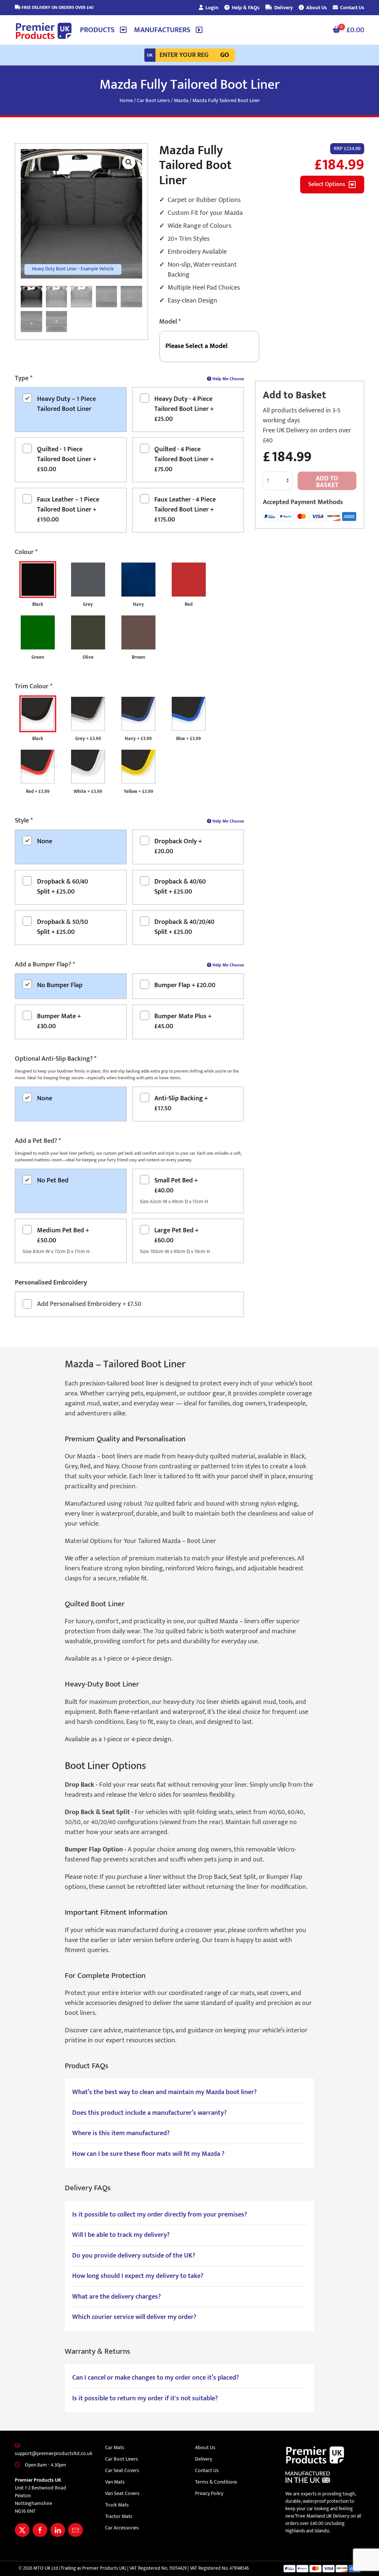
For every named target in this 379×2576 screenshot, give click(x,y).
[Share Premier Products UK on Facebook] (40, 2530)
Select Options (327, 184)
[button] (103, 30)
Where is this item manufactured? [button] (121, 2133)
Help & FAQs (245, 8)
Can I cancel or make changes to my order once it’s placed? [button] (155, 2378)
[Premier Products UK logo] (44, 31)
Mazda (181, 100)
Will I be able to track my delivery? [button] (121, 2235)
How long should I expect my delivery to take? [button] (138, 2276)
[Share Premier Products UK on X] (22, 2530)
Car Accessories (122, 2528)
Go (225, 55)
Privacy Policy (209, 2493)
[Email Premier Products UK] (76, 2530)
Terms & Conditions (216, 2482)
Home (126, 100)
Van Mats (115, 2482)
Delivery (283, 8)
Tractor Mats (119, 2516)
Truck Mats (117, 2505)
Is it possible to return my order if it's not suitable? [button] (145, 2399)
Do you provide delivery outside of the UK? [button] (134, 2256)
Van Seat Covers (122, 2493)
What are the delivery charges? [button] (116, 2297)
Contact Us (352, 8)
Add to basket (327, 482)
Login (211, 8)
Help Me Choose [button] (228, 379)
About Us (316, 8)
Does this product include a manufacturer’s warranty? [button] (149, 2113)
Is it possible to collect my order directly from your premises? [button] (160, 2215)
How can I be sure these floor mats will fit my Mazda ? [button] (148, 2154)
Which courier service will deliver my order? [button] (134, 2317)
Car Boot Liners (153, 100)
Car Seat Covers (122, 2470)
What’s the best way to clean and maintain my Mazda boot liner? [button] (164, 2092)
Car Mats (115, 2447)
